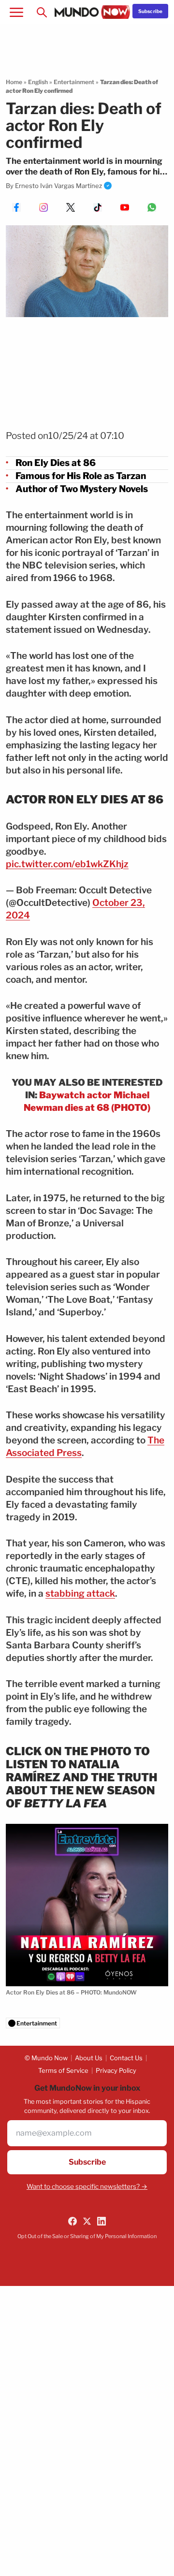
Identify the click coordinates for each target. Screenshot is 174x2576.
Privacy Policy (116, 2070)
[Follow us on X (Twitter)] (87, 2221)
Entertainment (74, 82)
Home (14, 82)
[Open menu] (16, 12)
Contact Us (126, 2058)
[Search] (42, 12)
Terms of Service (63, 2070)
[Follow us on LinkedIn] (101, 2221)
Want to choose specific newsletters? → (87, 2186)
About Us (89, 2058)
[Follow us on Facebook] (72, 2221)
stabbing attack (80, 1594)
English (38, 82)
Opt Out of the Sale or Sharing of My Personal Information (87, 2236)
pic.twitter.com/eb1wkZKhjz (67, 864)
